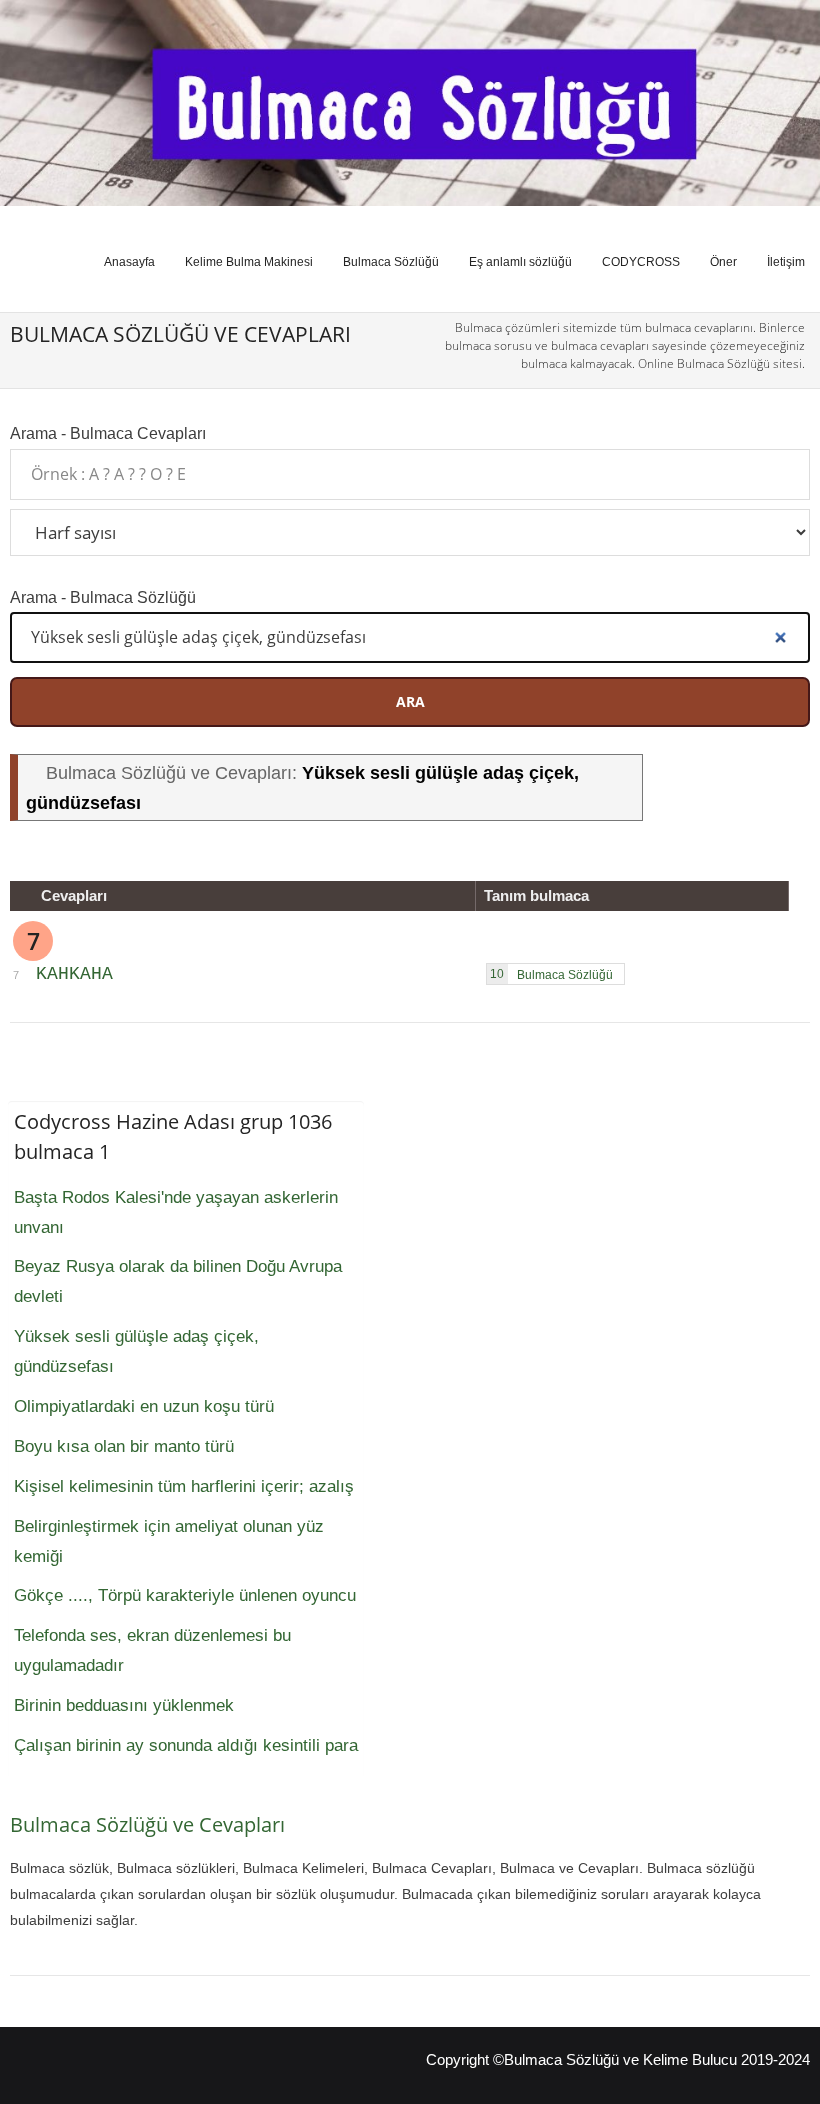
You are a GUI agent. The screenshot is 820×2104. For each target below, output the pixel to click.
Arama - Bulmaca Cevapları (108, 433)
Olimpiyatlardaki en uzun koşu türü (144, 1406)
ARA (410, 701)
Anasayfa (129, 262)
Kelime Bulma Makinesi (249, 262)
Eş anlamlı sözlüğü (520, 262)
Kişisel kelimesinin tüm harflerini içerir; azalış (184, 1486)
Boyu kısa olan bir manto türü (124, 1446)
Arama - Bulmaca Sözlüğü (103, 597)
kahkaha (74, 974)
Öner (723, 262)
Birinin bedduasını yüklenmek (124, 1705)
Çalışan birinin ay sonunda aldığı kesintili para (186, 1745)
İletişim (786, 262)
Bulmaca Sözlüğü (391, 262)
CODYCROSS (641, 262)
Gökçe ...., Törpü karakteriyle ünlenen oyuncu (185, 1595)
